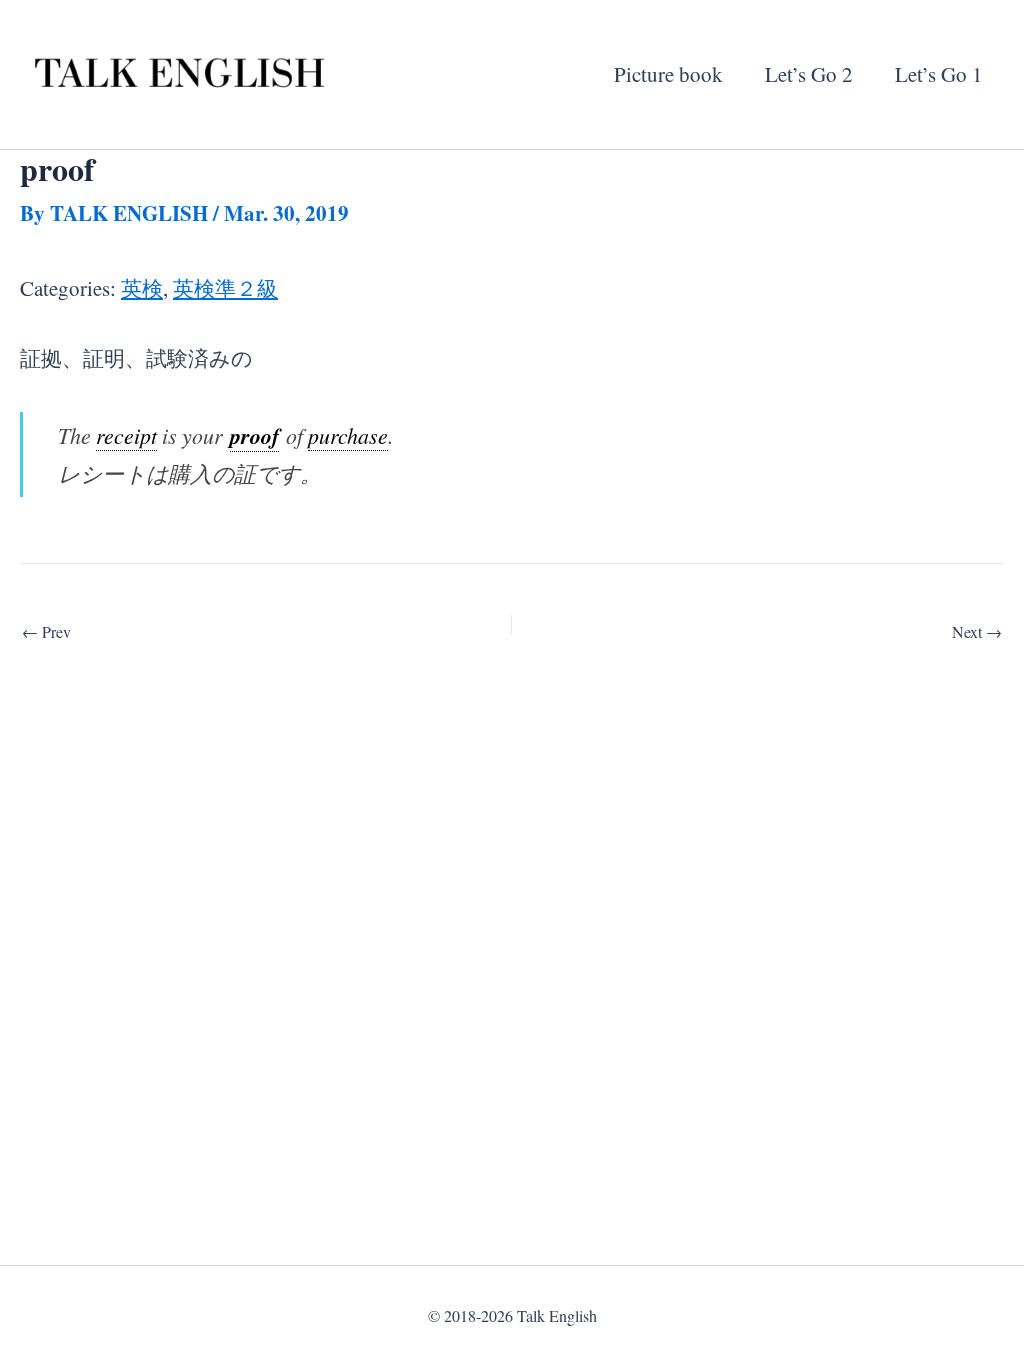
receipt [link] (126, 435)
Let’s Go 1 (939, 74)
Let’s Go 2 (809, 74)
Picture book (668, 74)
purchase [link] (348, 435)
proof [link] (254, 435)
